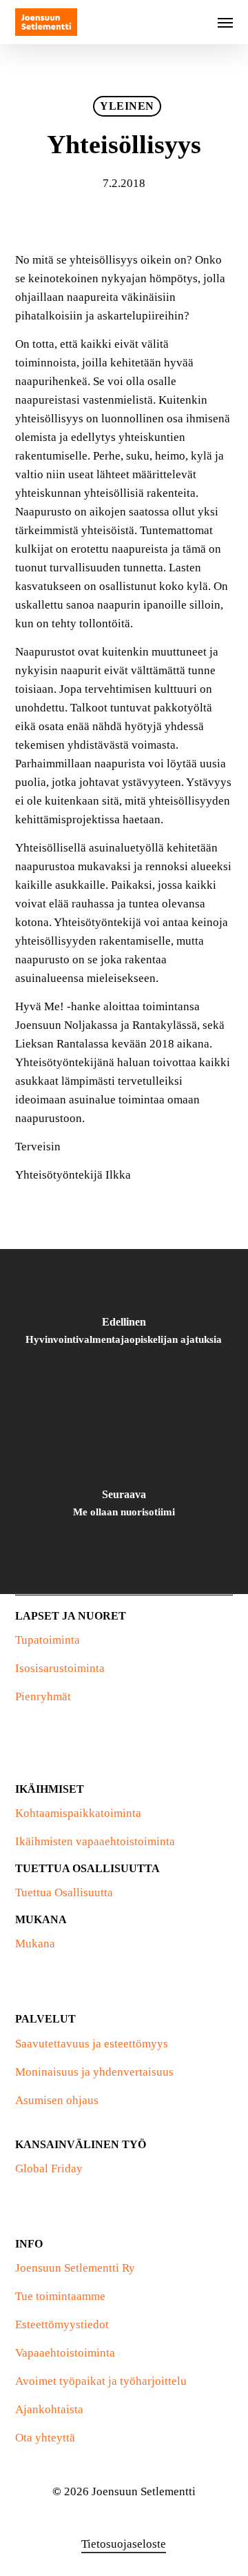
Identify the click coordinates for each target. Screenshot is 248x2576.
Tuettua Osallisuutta (64, 1892)
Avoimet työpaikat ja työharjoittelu (101, 2381)
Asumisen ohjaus (57, 2100)
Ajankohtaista (49, 2409)
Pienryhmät (43, 1697)
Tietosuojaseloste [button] (124, 2544)
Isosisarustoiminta (60, 1668)
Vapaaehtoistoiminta (65, 2353)
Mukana (35, 1944)
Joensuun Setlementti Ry (75, 2268)
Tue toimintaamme (60, 2296)
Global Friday (49, 2169)
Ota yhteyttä (45, 2438)
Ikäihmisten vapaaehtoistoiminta (95, 1841)
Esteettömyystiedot (62, 2324)
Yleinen (127, 106)
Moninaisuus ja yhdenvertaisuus (94, 2072)
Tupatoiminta (48, 1640)
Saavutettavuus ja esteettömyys (92, 2044)
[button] (225, 22)
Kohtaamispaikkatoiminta (78, 1813)
